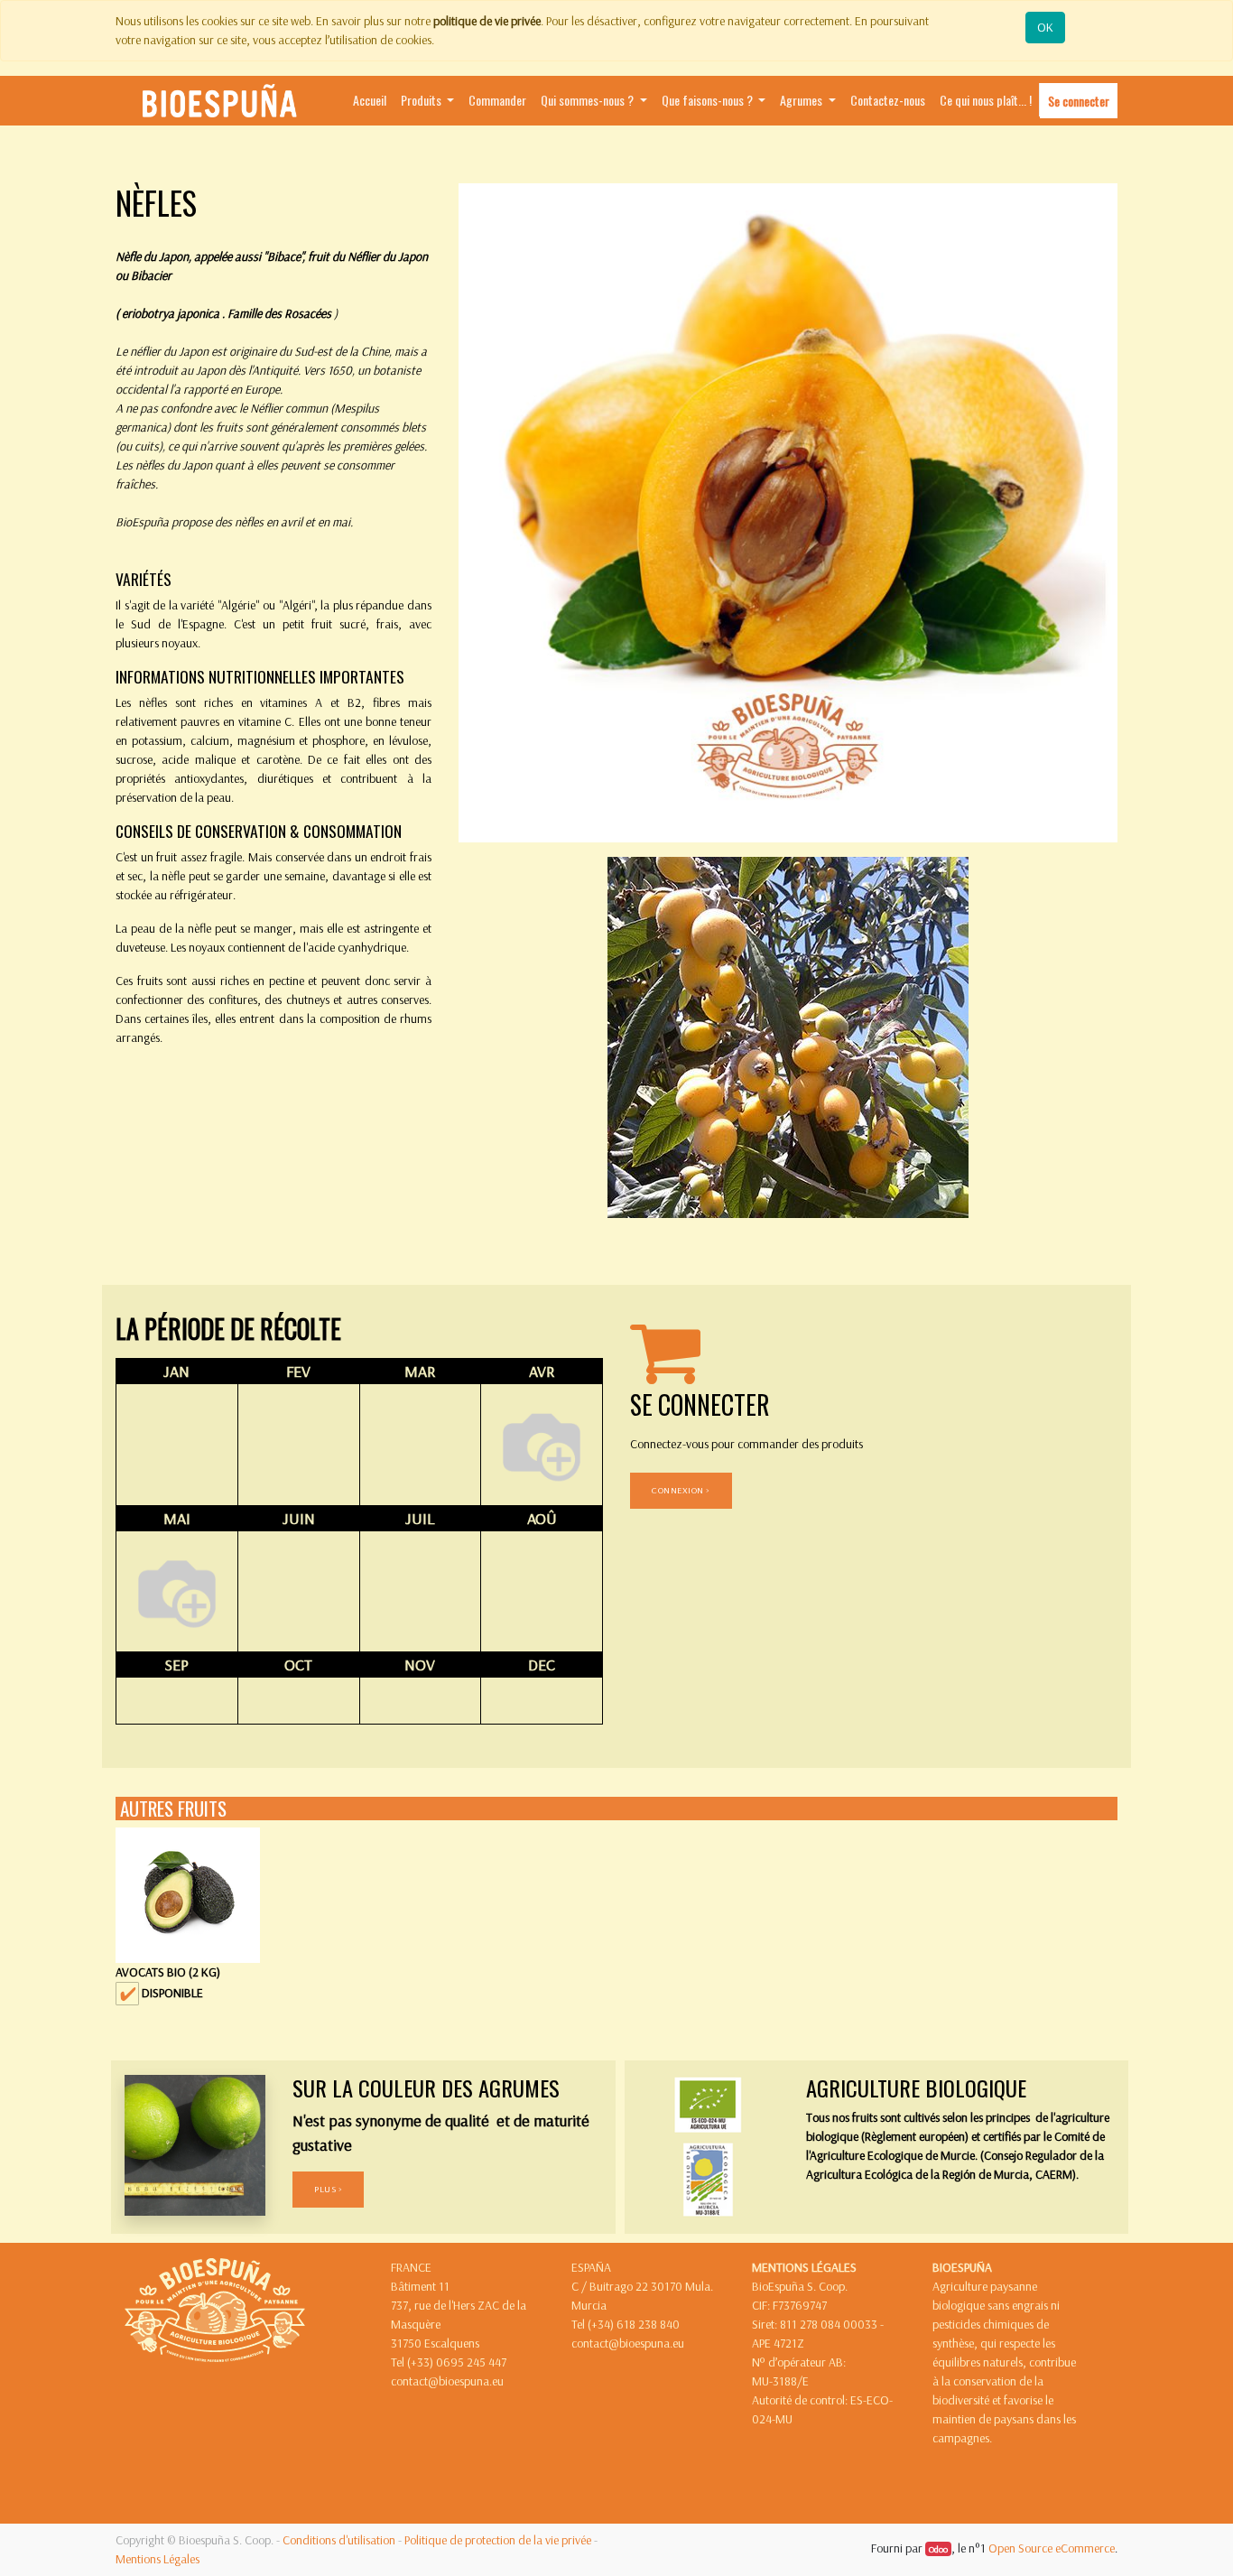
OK (1045, 27)
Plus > (328, 2189)
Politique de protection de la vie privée (498, 2540)
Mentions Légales (158, 2559)
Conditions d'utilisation (339, 2540)
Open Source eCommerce (1052, 2548)
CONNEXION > (681, 1490)
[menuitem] (370, 101)
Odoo (938, 2549)
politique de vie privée (487, 21)
